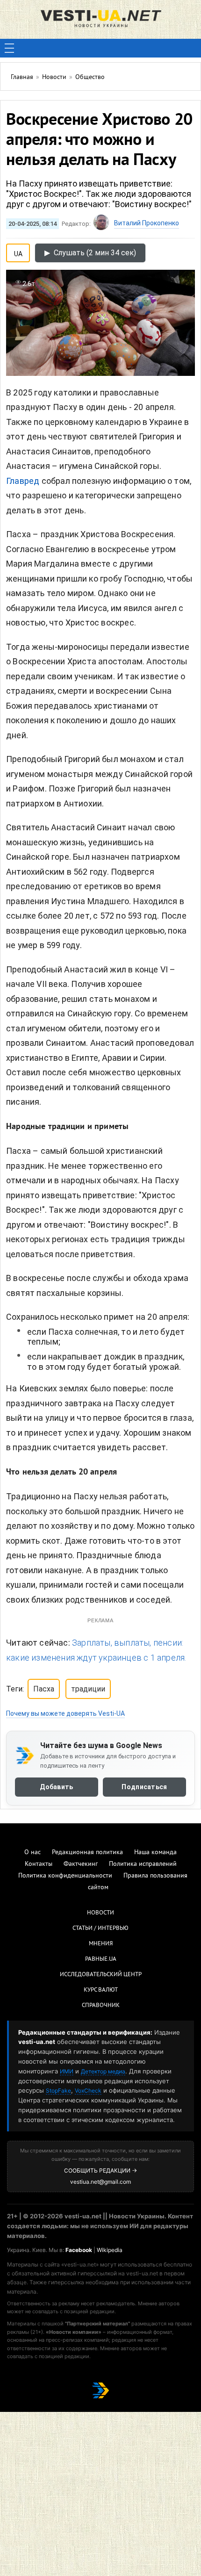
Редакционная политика (87, 1853)
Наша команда (155, 1853)
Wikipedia (110, 2250)
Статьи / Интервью (100, 1928)
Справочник (101, 2006)
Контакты (39, 1864)
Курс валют (101, 1990)
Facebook (79, 2250)
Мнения (101, 1944)
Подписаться (144, 1787)
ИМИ (67, 2071)
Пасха (44, 1689)
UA (18, 252)
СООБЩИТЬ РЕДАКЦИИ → (100, 2170)
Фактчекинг (81, 1864)
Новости (100, 1913)
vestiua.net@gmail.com (100, 2182)
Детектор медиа (103, 2071)
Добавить (56, 1787)
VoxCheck (88, 2090)
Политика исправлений (143, 1864)
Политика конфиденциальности (65, 1876)
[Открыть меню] (9, 48)
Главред (24, 481)
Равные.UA (101, 1959)
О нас (32, 1853)
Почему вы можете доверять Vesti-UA (65, 1713)
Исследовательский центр (101, 1975)
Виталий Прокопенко (147, 223)
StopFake (58, 2090)
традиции (88, 1689)
